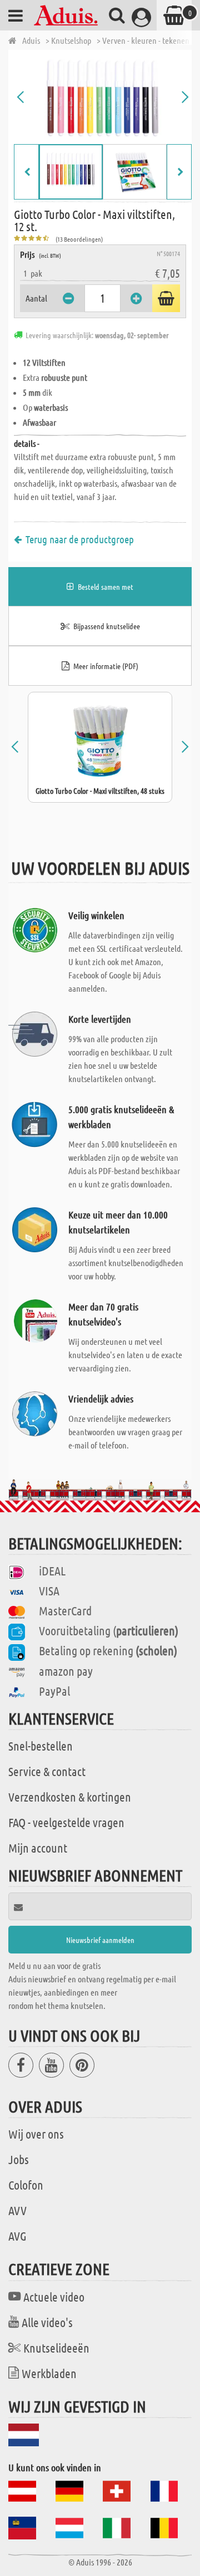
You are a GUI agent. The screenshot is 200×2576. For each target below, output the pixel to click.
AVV (17, 2210)
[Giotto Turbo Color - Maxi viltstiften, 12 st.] (103, 97)
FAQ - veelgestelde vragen (66, 1822)
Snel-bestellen (41, 1746)
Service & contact (47, 1771)
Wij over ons (36, 2134)
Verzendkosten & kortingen (70, 1797)
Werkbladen (49, 2373)
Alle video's (47, 2322)
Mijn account (38, 1848)
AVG (17, 2236)
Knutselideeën (56, 2348)
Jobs (19, 2159)
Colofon (26, 2185)
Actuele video (54, 2297)
